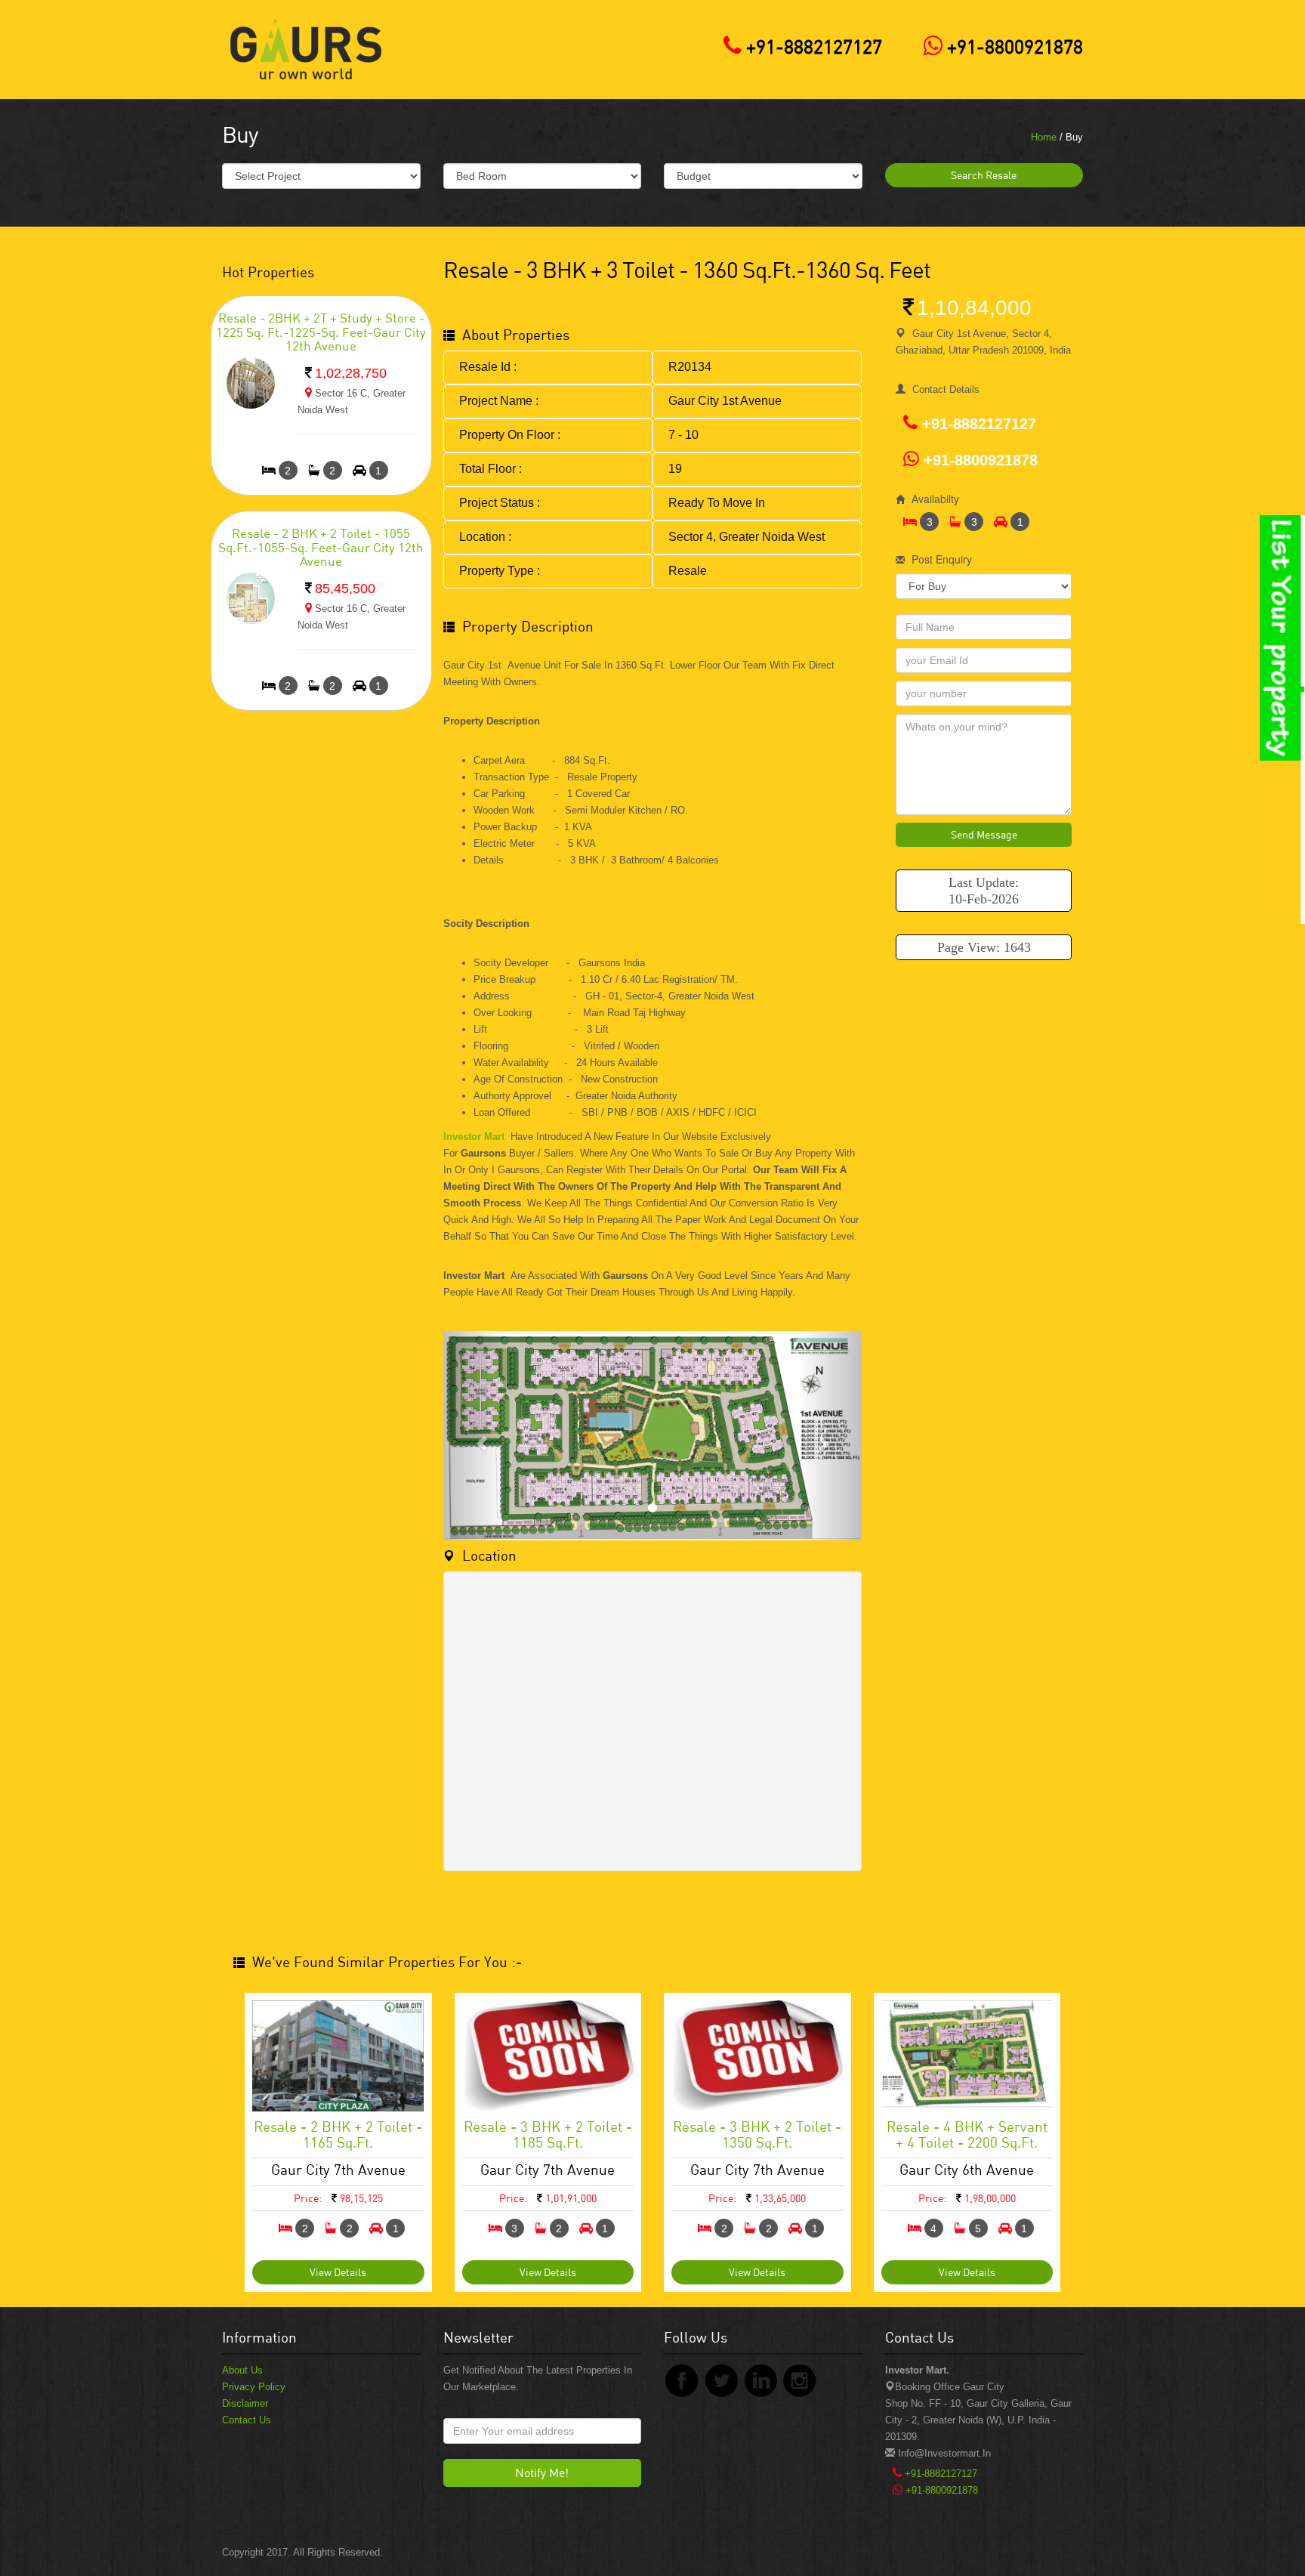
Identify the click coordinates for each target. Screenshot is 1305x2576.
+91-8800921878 (1013, 46)
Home (1044, 137)
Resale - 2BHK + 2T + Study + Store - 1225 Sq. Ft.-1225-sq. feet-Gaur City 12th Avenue (321, 332)
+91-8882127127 (812, 46)
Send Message (984, 834)
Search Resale (984, 175)
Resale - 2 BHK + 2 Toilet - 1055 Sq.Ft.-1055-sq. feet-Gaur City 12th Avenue (321, 547)
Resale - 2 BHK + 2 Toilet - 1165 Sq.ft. (338, 2134)
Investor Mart (474, 1137)
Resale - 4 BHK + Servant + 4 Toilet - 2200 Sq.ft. (967, 2134)
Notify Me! (542, 2473)
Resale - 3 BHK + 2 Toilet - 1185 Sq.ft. (548, 2134)
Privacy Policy (254, 2387)
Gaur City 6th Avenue (967, 2169)
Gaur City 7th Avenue (338, 2169)
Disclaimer (245, 2403)
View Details (338, 2272)
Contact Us (247, 2420)
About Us (242, 2370)
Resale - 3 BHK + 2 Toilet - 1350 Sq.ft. (757, 2134)
